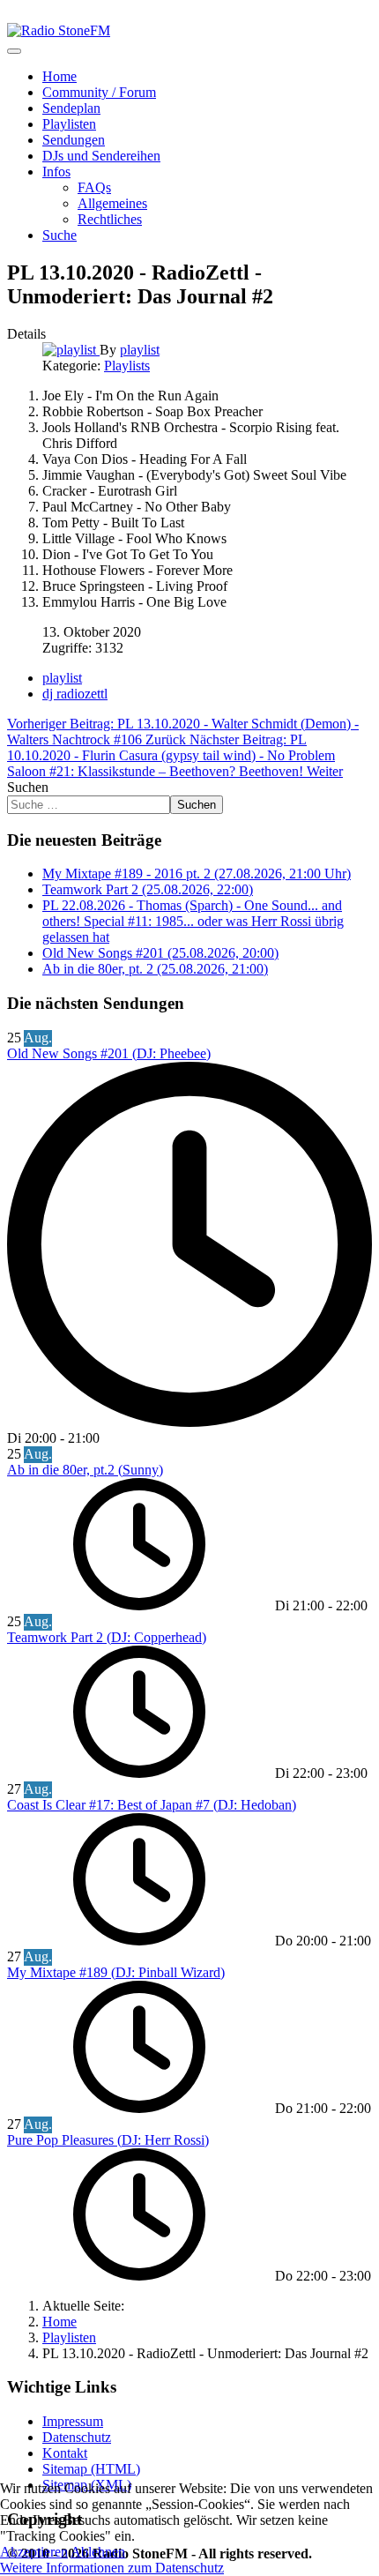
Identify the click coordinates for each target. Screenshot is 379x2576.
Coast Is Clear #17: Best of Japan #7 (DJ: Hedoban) (152, 1805)
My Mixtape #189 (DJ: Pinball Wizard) (116, 1972)
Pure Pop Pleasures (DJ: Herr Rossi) (108, 2140)
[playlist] (71, 350)
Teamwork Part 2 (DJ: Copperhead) (107, 1637)
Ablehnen (98, 2552)
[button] (56, 172)
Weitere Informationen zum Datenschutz (112, 2568)
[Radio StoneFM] (59, 30)
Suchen (28, 787)
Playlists (127, 366)
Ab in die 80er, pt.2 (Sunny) (85, 1470)
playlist (62, 678)
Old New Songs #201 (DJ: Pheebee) (109, 1053)
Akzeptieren (34, 2552)
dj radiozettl (75, 694)
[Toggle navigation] (14, 51)
